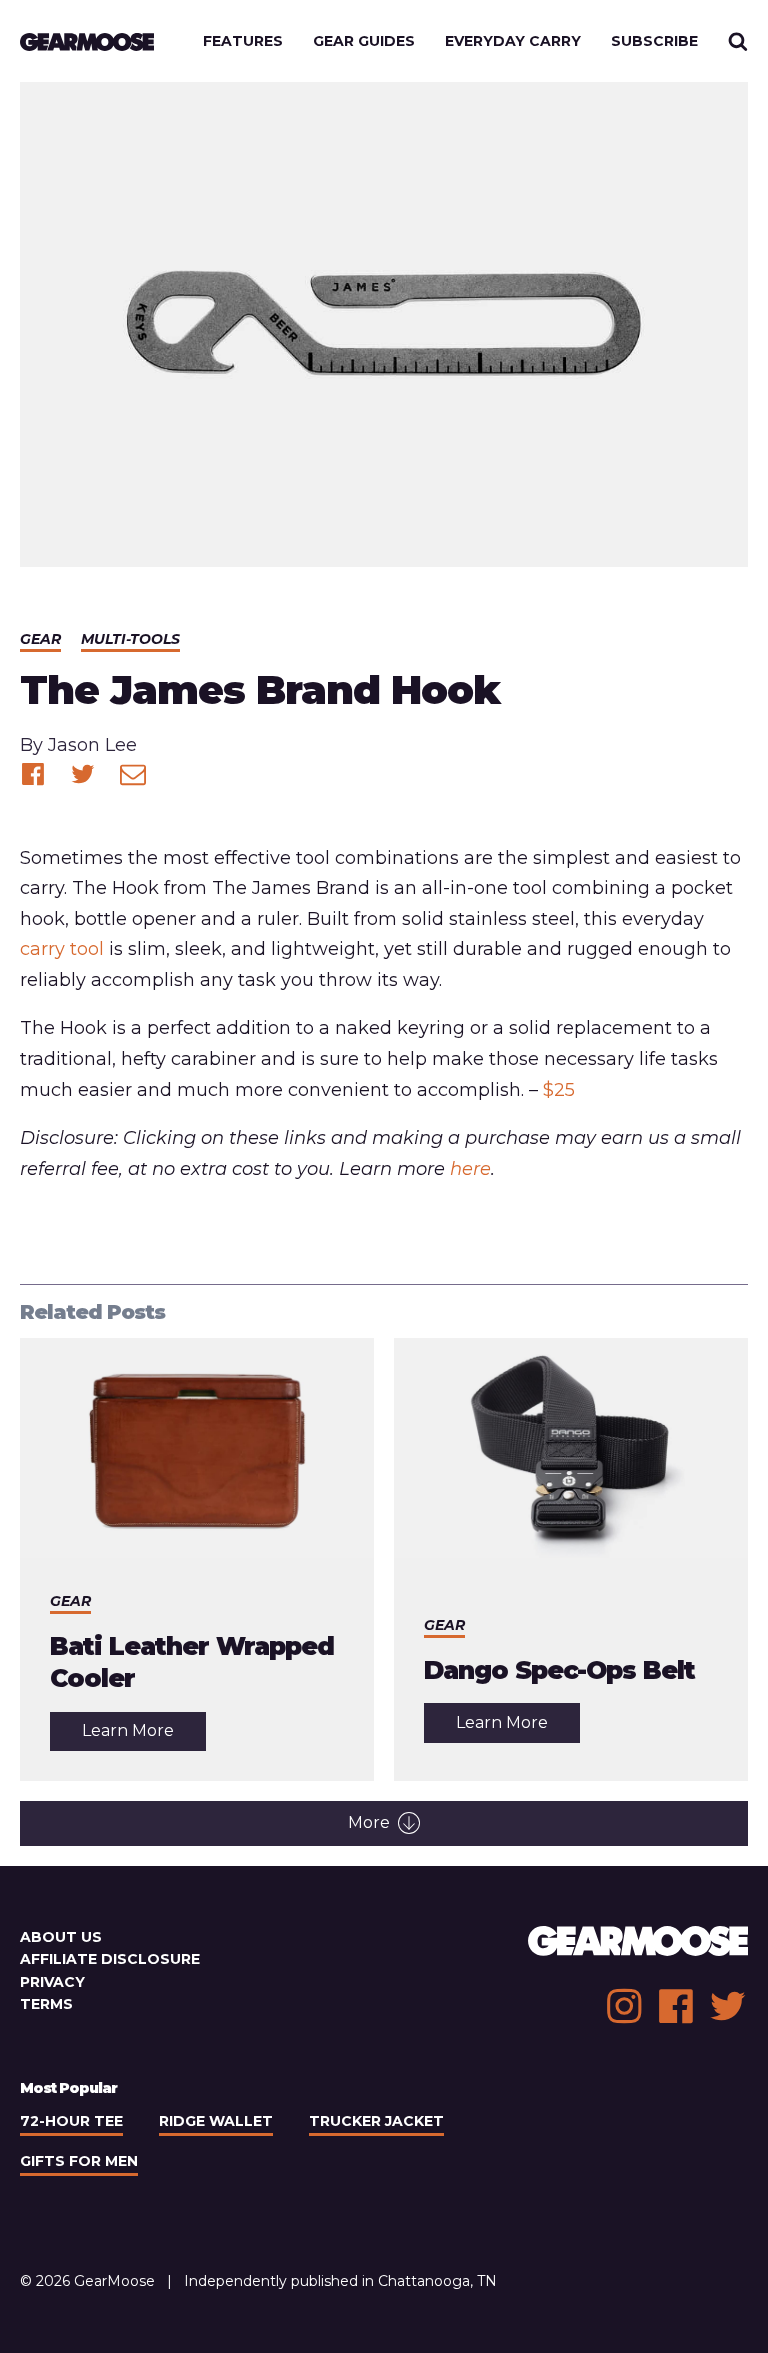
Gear (40, 639)
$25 (559, 1090)
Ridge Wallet (216, 2121)
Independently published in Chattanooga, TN (340, 2281)
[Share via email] (133, 774)
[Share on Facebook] (33, 774)
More (369, 1822)
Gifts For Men (79, 2161)
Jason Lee (92, 745)
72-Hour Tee (71, 2121)
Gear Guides (364, 41)
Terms (46, 2004)
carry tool (62, 949)
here (470, 1169)
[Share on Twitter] (83, 774)
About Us (61, 1937)
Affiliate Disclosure (110, 1959)
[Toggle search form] (738, 41)
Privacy (52, 1982)
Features (243, 41)
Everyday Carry (513, 41)
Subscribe (654, 41)
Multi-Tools (130, 639)
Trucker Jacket (376, 2121)
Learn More (144, 1735)
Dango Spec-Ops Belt (559, 1670)
